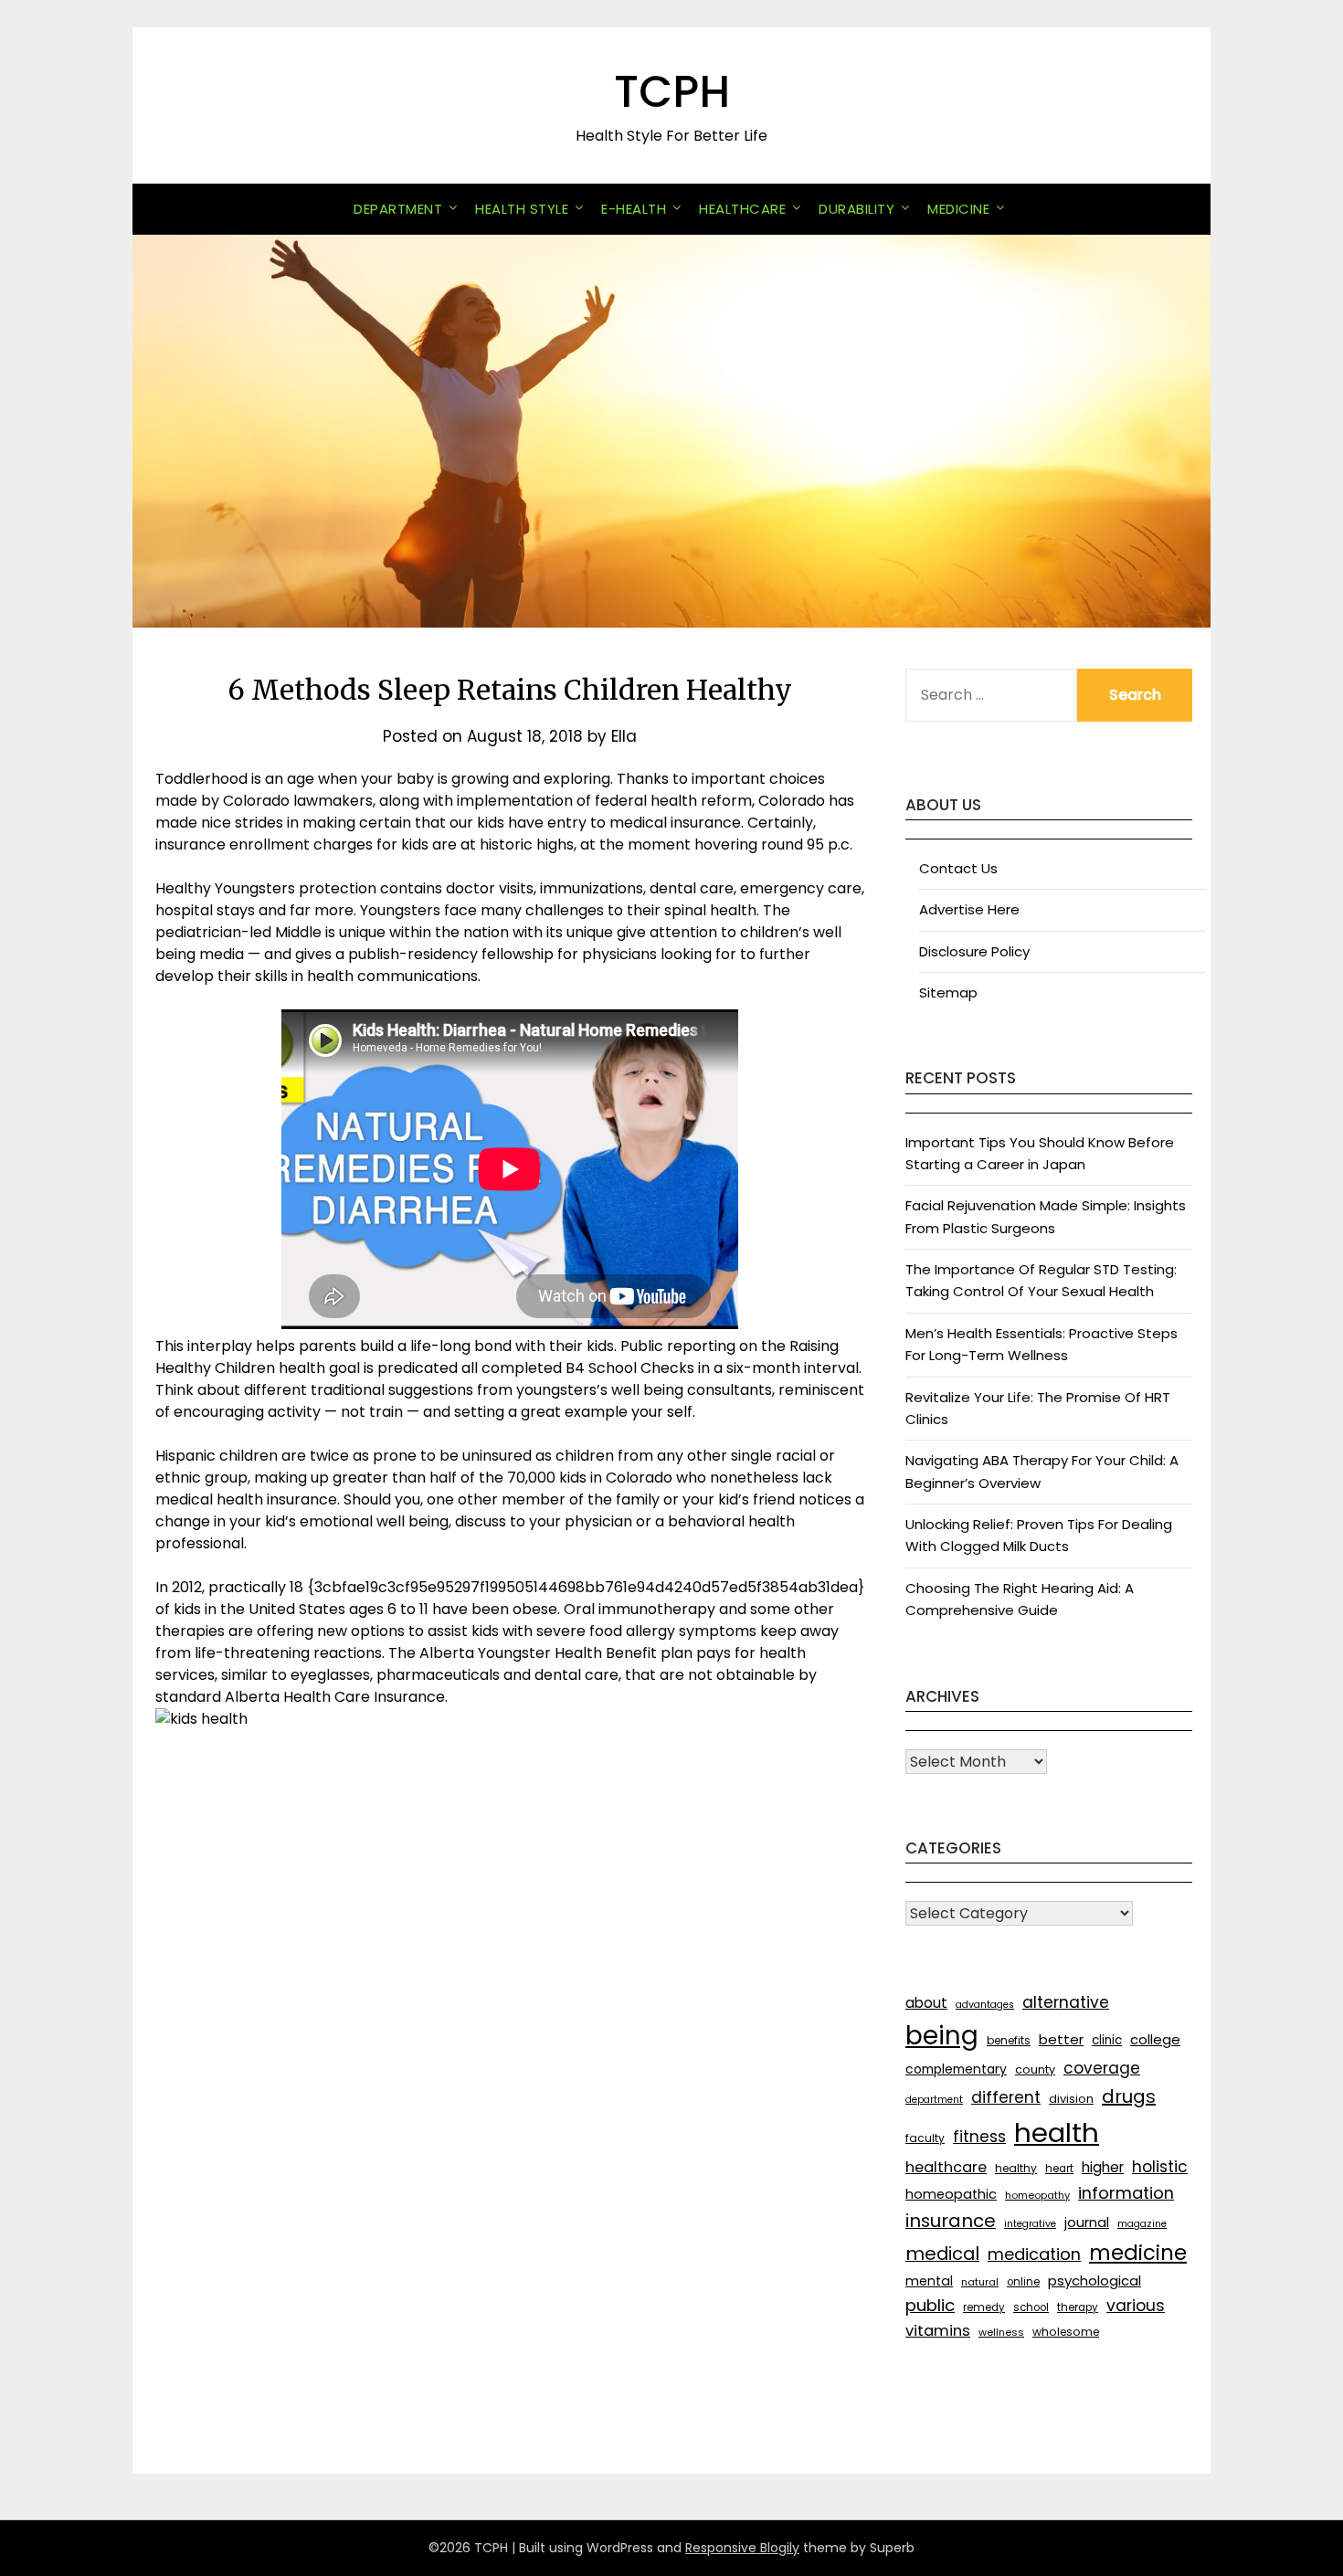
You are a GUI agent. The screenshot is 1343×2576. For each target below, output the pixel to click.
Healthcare (742, 209)
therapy (1078, 2307)
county (1035, 2069)
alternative (1066, 2002)
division (1071, 2099)
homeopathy (1037, 2195)
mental (929, 2281)
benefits (1009, 2040)
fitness (979, 2137)
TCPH (672, 92)
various (1136, 2306)
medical (942, 2254)
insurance (951, 2221)
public (930, 2305)
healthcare (946, 2167)
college (1155, 2039)
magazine (1142, 2224)
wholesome (1066, 2332)
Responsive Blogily (742, 2548)
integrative (1030, 2224)
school (1031, 2307)
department (934, 2100)
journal (1087, 2222)
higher (1103, 2167)
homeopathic (951, 2194)
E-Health (634, 209)
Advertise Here (969, 909)
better (1061, 2039)
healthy (1016, 2168)
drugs (1129, 2096)
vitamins (938, 2331)
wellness (1001, 2332)
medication (1034, 2254)
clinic (1107, 2040)
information (1126, 2193)
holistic (1160, 2167)
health (1057, 2133)
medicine (1138, 2253)
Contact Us (958, 868)
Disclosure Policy (974, 951)
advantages (985, 2005)
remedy (984, 2307)
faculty (925, 2138)
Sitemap (948, 992)
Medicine (958, 209)
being (942, 2036)
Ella (624, 736)
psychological (1094, 2280)
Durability (857, 209)
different (1006, 2097)
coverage (1102, 2068)
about (926, 2003)
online (1023, 2282)
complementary (956, 2069)
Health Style (522, 209)
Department (398, 209)
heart (1059, 2169)
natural (980, 2282)
